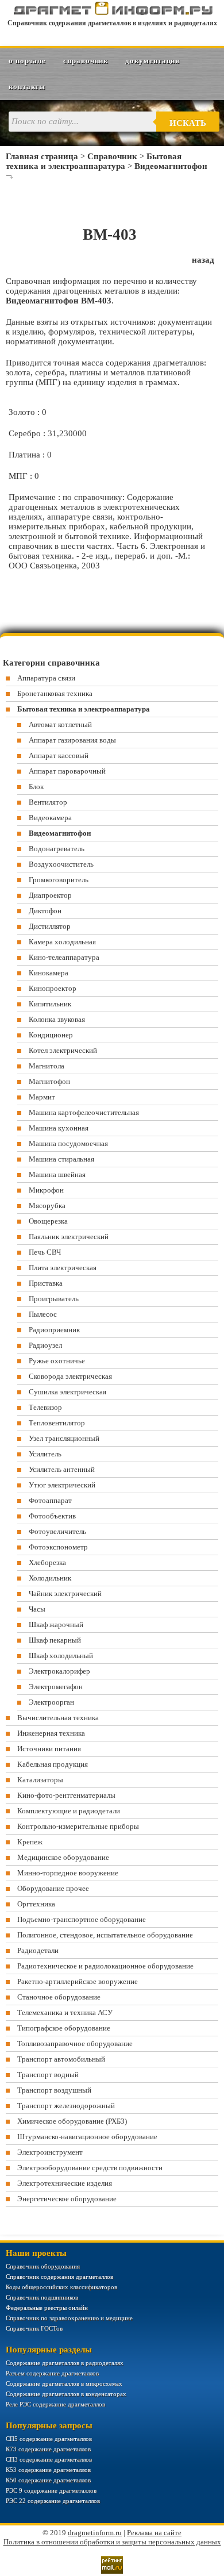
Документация (152, 61)
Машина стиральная (61, 1159)
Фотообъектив (52, 1516)
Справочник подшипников (42, 2297)
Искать (188, 123)
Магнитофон (49, 1081)
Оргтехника (36, 1904)
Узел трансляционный (64, 1438)
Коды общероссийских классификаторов (61, 2287)
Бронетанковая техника (55, 693)
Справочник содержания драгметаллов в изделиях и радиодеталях (112, 23)
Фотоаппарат (50, 1500)
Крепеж (30, 1842)
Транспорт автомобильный (61, 2059)
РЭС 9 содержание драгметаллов (51, 2490)
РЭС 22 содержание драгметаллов (53, 2501)
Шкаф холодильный (61, 1656)
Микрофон (46, 1190)
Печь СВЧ (45, 1252)
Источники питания (49, 1749)
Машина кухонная (59, 1128)
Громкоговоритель (59, 880)
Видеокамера (50, 818)
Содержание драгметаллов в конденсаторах (66, 2394)
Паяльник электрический (69, 1237)
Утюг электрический (62, 1485)
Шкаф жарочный (56, 1625)
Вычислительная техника (58, 1718)
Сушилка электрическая (67, 1392)
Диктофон (45, 911)
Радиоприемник (54, 1330)
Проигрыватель (54, 1299)
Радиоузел (45, 1345)
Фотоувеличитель (57, 1531)
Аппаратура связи (46, 678)
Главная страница (42, 156)
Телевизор (45, 1407)
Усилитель (45, 1454)
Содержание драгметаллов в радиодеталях (65, 2363)
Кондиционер (51, 1035)
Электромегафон (56, 1687)
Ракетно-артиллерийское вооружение (78, 1981)
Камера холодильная (62, 942)
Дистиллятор (50, 926)
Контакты (27, 86)
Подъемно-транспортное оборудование (82, 1919)
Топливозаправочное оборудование (75, 2044)
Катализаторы (40, 1780)
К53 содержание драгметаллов (48, 2470)
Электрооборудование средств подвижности (90, 2168)
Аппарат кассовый (59, 756)
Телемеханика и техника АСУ (65, 2012)
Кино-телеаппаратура (64, 957)
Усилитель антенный (62, 1469)
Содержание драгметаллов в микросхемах (64, 2383)
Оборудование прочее (53, 1888)
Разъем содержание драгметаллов (52, 2373)
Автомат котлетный (60, 724)
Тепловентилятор (57, 1423)
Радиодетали (38, 1950)
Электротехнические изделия (65, 2183)
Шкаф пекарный (55, 1640)
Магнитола (47, 1066)
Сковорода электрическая (70, 1376)
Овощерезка (48, 1221)
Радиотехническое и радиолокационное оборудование (105, 1966)
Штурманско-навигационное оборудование (87, 2137)
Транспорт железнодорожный (66, 2106)
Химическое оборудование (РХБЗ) (72, 2121)
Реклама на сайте (154, 2533)
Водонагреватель (57, 849)
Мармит (42, 1097)
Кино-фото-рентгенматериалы (66, 1795)
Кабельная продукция (53, 1764)
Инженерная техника (51, 1733)
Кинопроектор (53, 988)
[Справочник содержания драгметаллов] (112, 13)
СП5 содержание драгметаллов (49, 2439)
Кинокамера (49, 973)
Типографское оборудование (64, 2028)
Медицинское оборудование (63, 1857)
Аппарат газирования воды (72, 740)
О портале (27, 61)
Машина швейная (57, 1174)
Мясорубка (47, 1206)
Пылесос (43, 1314)
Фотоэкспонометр (58, 1547)
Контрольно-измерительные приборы (78, 1826)
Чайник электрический (65, 1593)
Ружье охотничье (57, 1361)
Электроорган (51, 1702)
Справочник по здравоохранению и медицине (69, 2318)
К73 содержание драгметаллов (48, 2449)
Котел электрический (63, 1050)
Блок (36, 787)
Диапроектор (50, 895)
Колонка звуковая (57, 1019)
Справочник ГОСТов (34, 2328)
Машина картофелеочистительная (84, 1112)
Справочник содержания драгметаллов (59, 2277)
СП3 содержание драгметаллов (49, 2459)
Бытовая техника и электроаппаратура (94, 161)
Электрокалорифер (59, 1671)
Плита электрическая (63, 1268)
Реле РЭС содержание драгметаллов (55, 2404)
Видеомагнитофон (171, 166)
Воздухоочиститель (61, 864)
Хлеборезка (47, 1562)
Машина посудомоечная (68, 1143)
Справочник (86, 61)
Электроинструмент (50, 2152)
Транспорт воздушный (54, 2090)
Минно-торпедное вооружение (68, 1873)
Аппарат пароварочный (67, 771)
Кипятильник (50, 1004)
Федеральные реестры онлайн (47, 2308)
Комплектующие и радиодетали (69, 1811)
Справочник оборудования (43, 2266)
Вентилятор (48, 802)
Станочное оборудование (59, 1997)
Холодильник (50, 1578)
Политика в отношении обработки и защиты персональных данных (112, 2542)
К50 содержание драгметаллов (48, 2480)
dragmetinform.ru (95, 2533)
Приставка (46, 1283)
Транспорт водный (48, 2075)
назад (203, 260)
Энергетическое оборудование (67, 2199)
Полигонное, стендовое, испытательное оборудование (105, 1935)
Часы (37, 1609)
